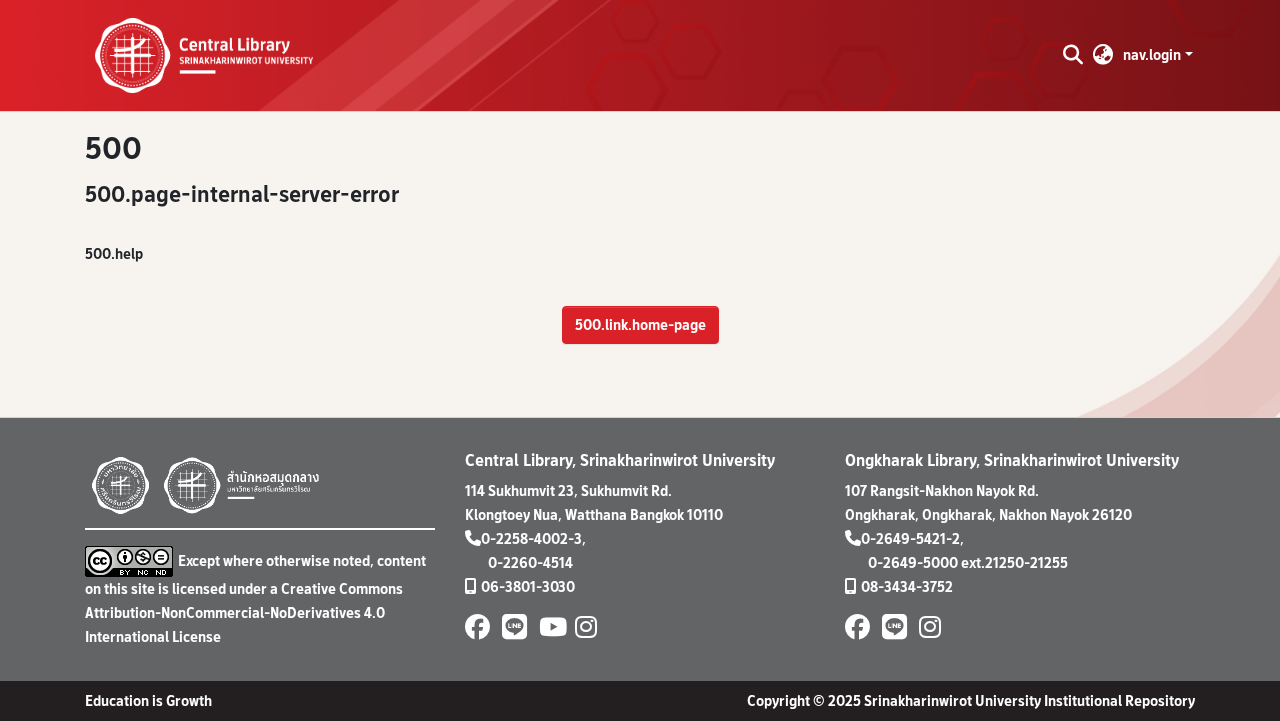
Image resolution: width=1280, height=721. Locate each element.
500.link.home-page (640, 324)
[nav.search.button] (1072, 55)
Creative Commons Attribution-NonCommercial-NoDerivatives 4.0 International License (244, 612)
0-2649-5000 (913, 562)
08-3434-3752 (907, 586)
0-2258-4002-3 (531, 538)
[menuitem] (1103, 55)
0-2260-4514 (530, 562)
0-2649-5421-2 (910, 538)
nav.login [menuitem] (1152, 54)
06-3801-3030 (528, 586)
